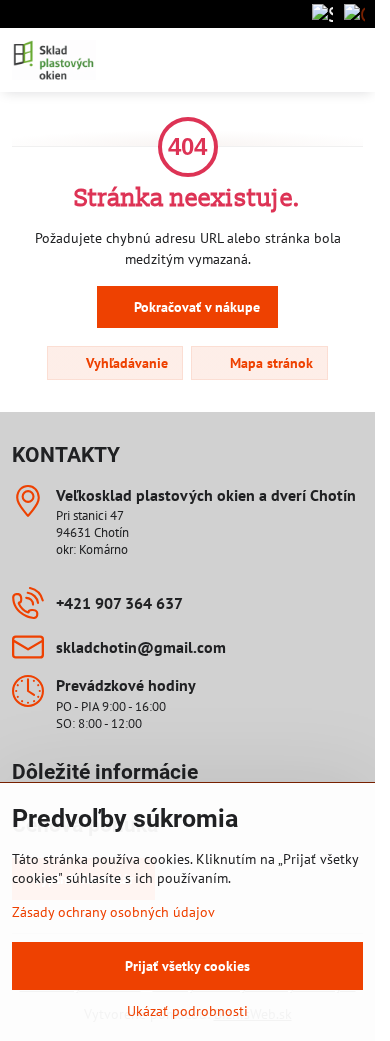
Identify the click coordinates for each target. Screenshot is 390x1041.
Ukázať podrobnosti (187, 1011)
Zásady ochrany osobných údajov (113, 912)
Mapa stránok (269, 363)
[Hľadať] (255, 60)
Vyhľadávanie (125, 363)
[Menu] (351, 60)
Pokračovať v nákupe (195, 307)
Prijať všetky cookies (187, 966)
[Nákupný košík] (303, 60)
